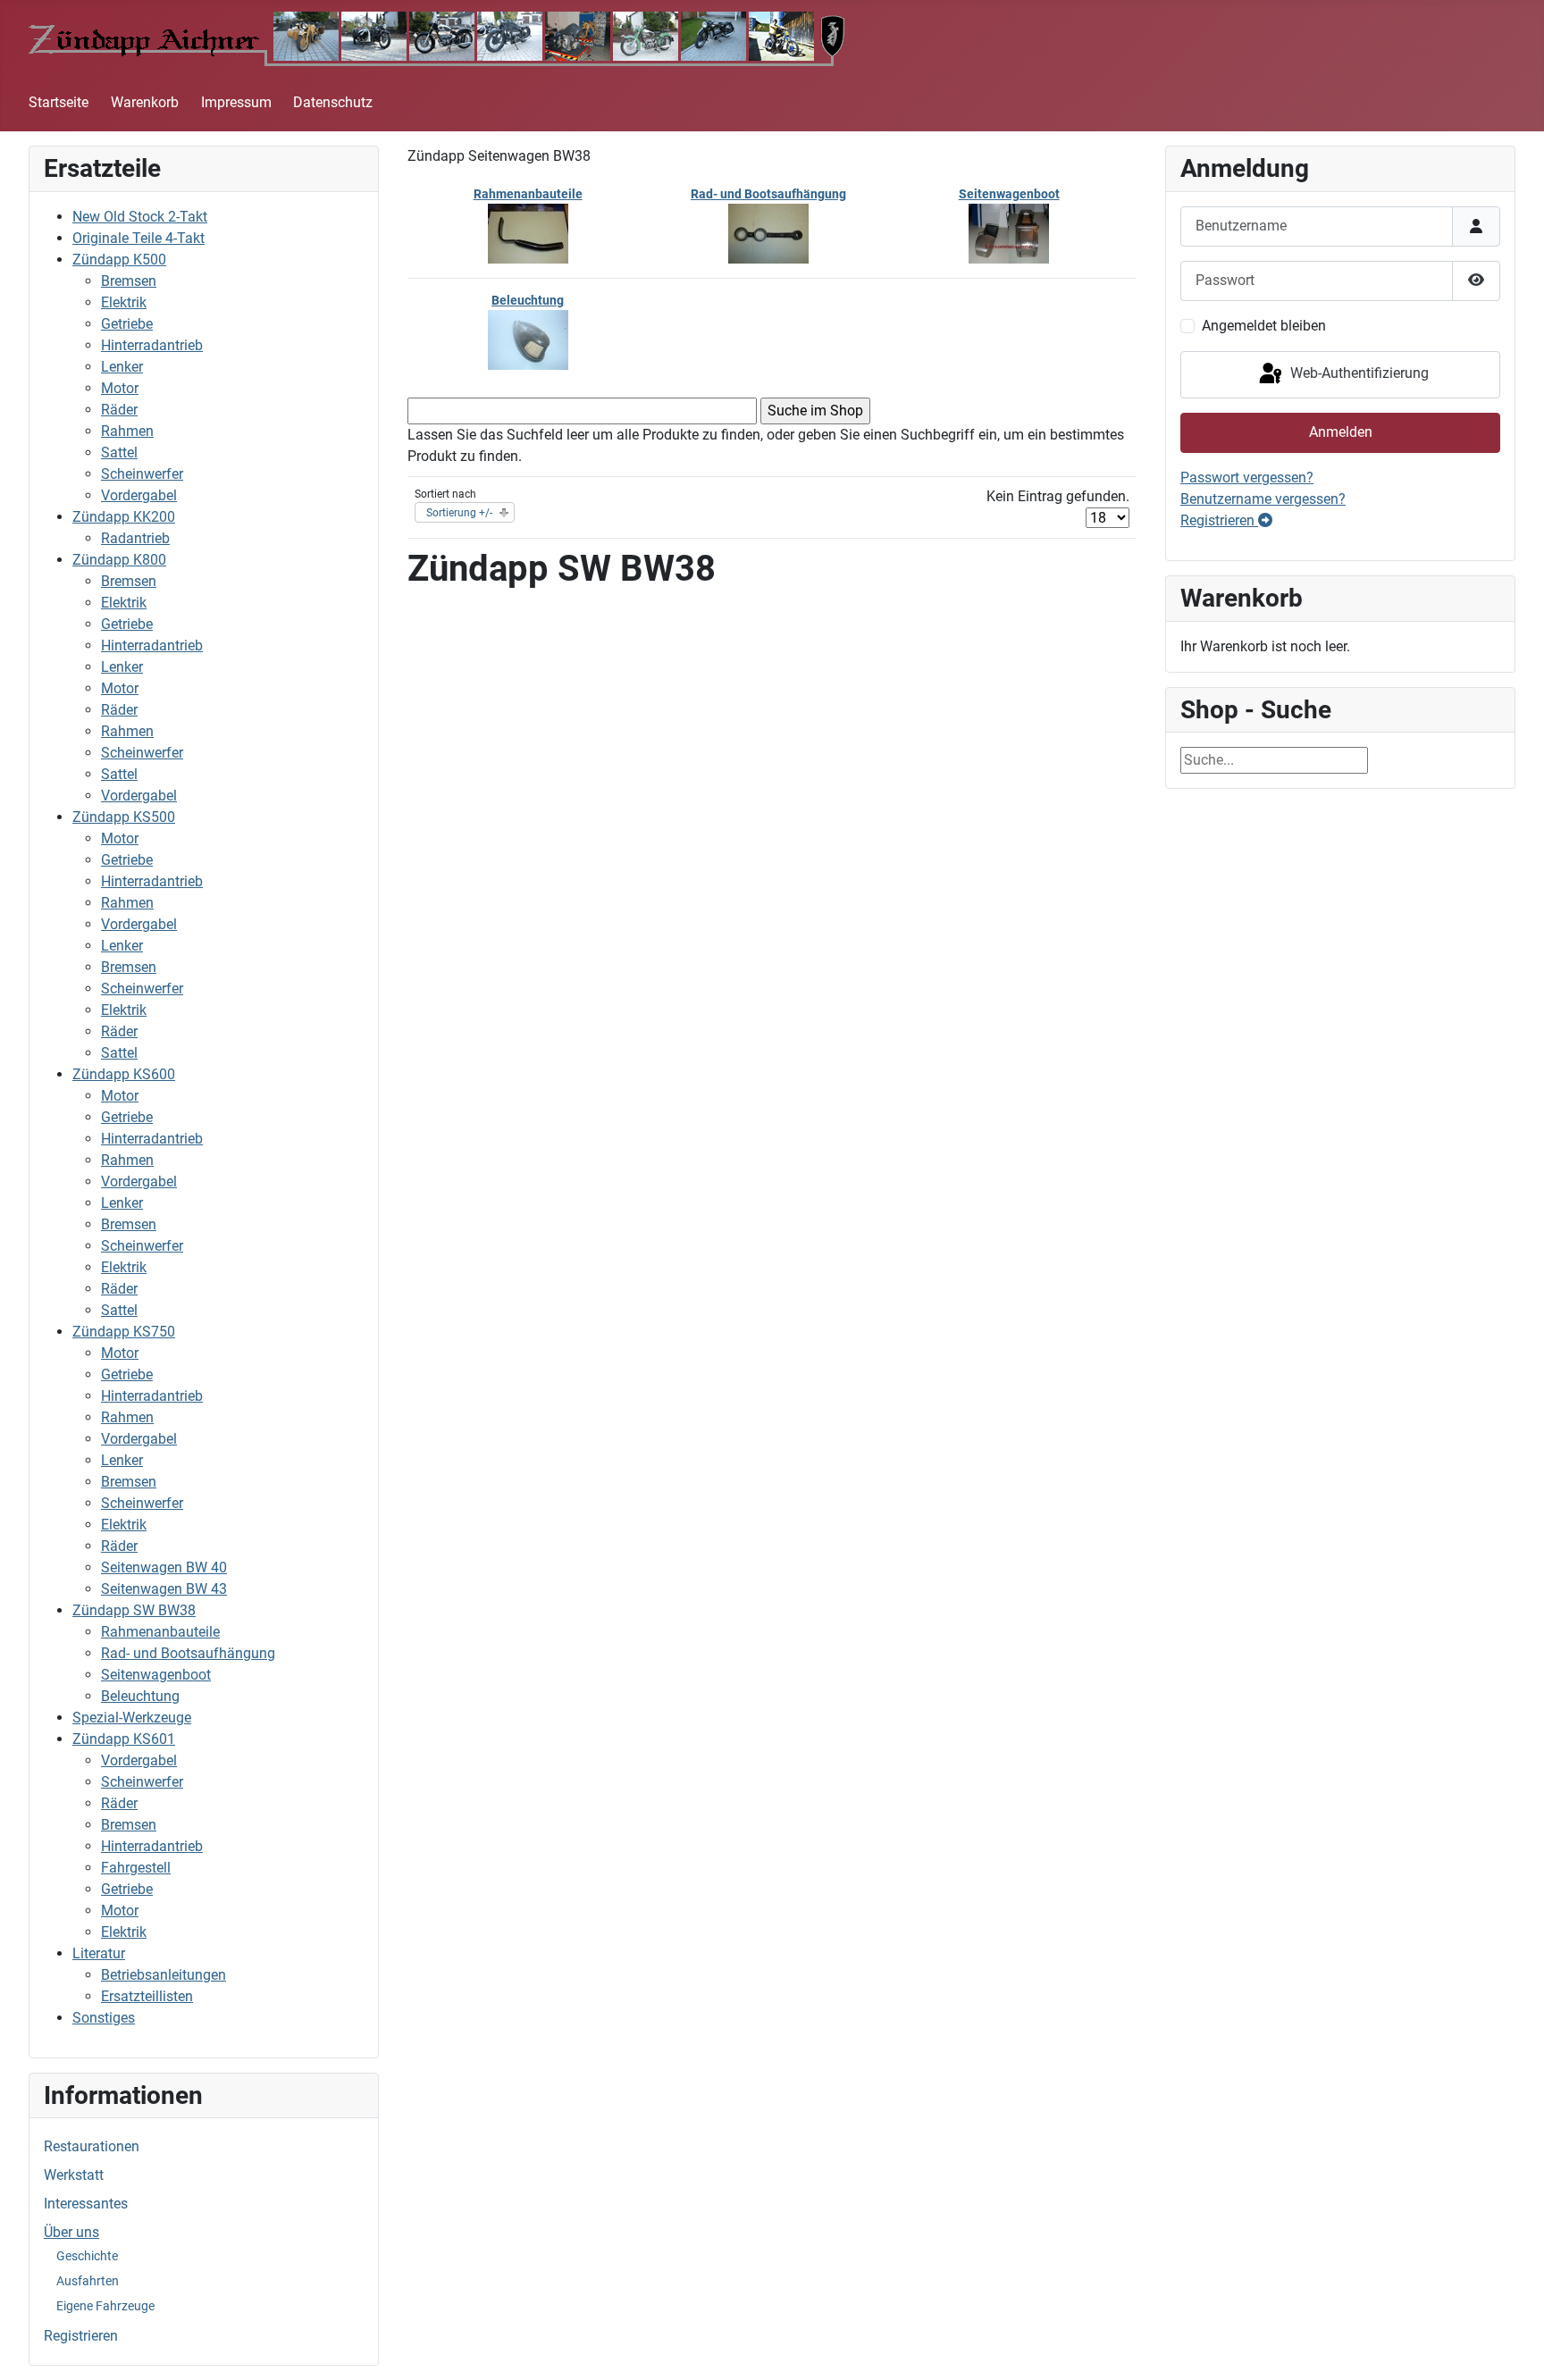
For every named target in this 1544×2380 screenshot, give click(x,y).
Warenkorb (145, 102)
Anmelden (1341, 432)
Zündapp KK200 (124, 517)
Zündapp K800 (119, 560)
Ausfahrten (88, 2281)
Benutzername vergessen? (1263, 499)
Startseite (59, 102)
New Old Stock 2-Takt (140, 217)
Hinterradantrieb (152, 345)
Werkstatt (74, 2175)
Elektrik (124, 302)
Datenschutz (333, 102)
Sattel (119, 453)
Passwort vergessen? (1247, 478)
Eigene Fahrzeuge (105, 2306)
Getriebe (127, 324)
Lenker (122, 367)
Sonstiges (104, 2018)
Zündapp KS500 (124, 817)
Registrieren (81, 2336)
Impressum (236, 102)
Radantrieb (135, 538)
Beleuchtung (140, 1696)
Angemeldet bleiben (1264, 326)
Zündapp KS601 (124, 1739)
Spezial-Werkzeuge (132, 1718)
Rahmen (127, 431)
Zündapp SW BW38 (134, 1610)
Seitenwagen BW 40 (164, 1567)
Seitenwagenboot (156, 1675)
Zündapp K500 (119, 260)
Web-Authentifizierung (1358, 374)
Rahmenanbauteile (160, 1632)
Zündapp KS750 (124, 1332)
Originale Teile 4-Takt (138, 238)
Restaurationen (92, 2146)
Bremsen (129, 281)
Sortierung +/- (459, 513)
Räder (119, 410)
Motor (120, 388)
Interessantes (86, 2204)
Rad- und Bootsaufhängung (188, 1653)
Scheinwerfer (142, 474)
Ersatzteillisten (147, 1996)
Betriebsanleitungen (164, 1975)
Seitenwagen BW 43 (164, 1589)
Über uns (71, 2232)
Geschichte (87, 2256)
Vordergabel (139, 495)
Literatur (99, 1953)
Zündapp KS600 (124, 1074)
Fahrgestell (136, 1868)
